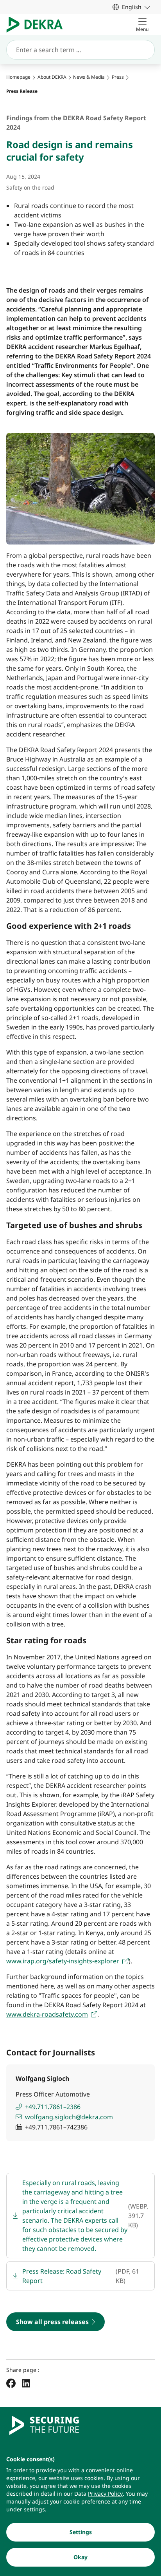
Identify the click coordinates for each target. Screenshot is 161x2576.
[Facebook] (11, 2383)
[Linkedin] (26, 2383)
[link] (131, 7)
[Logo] (38, 25)
